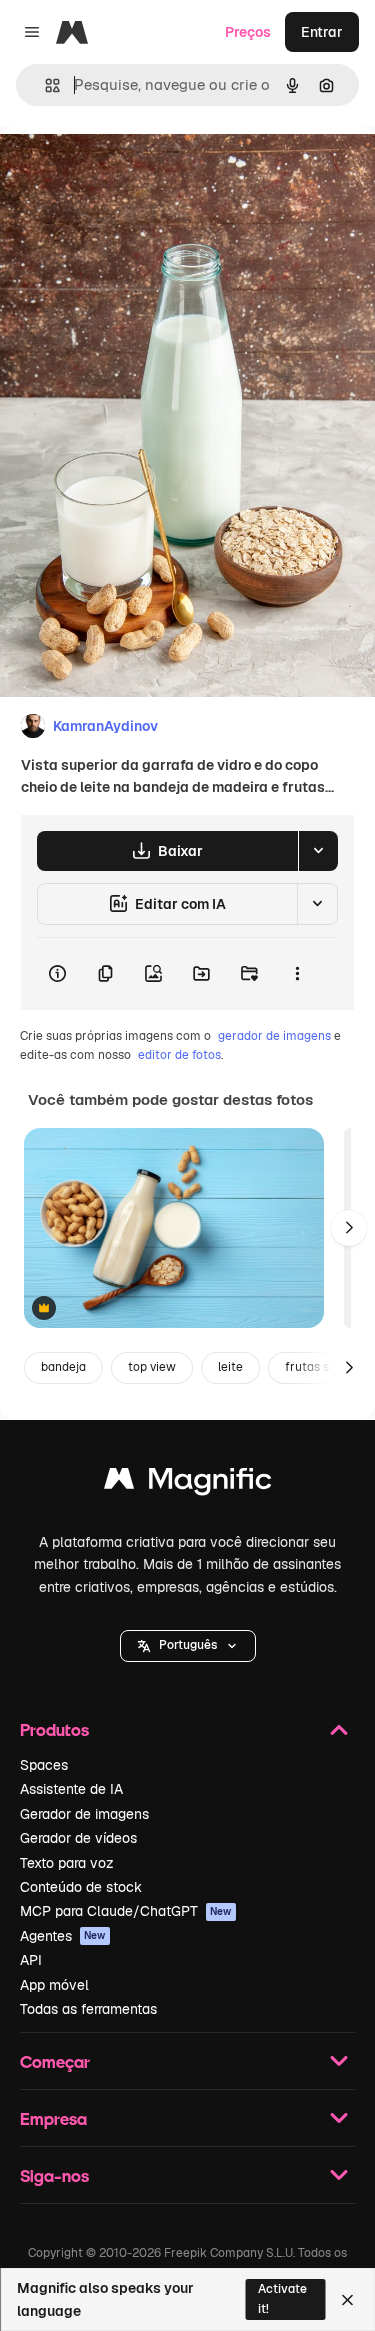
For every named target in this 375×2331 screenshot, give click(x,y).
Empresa (53, 2118)
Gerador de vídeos (78, 1838)
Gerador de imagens (84, 1814)
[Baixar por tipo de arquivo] (318, 851)
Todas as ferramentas (88, 2009)
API (31, 1960)
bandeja (63, 1367)
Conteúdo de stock (81, 1887)
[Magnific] (188, 1483)
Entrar (322, 32)
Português (188, 1645)
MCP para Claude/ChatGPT (126, 1911)
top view (152, 1367)
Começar (55, 2061)
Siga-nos (54, 2175)
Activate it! (282, 2298)
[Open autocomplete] (44, 85)
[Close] (347, 2300)
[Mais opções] (297, 974)
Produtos (54, 1729)
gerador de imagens (274, 1036)
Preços (248, 32)
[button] (188, 1646)
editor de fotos (179, 1055)
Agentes (63, 1936)
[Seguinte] (349, 1228)
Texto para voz (67, 1863)
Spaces (44, 1765)
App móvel (54, 1985)
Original (128, 171)
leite (230, 1367)
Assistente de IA (71, 1789)
